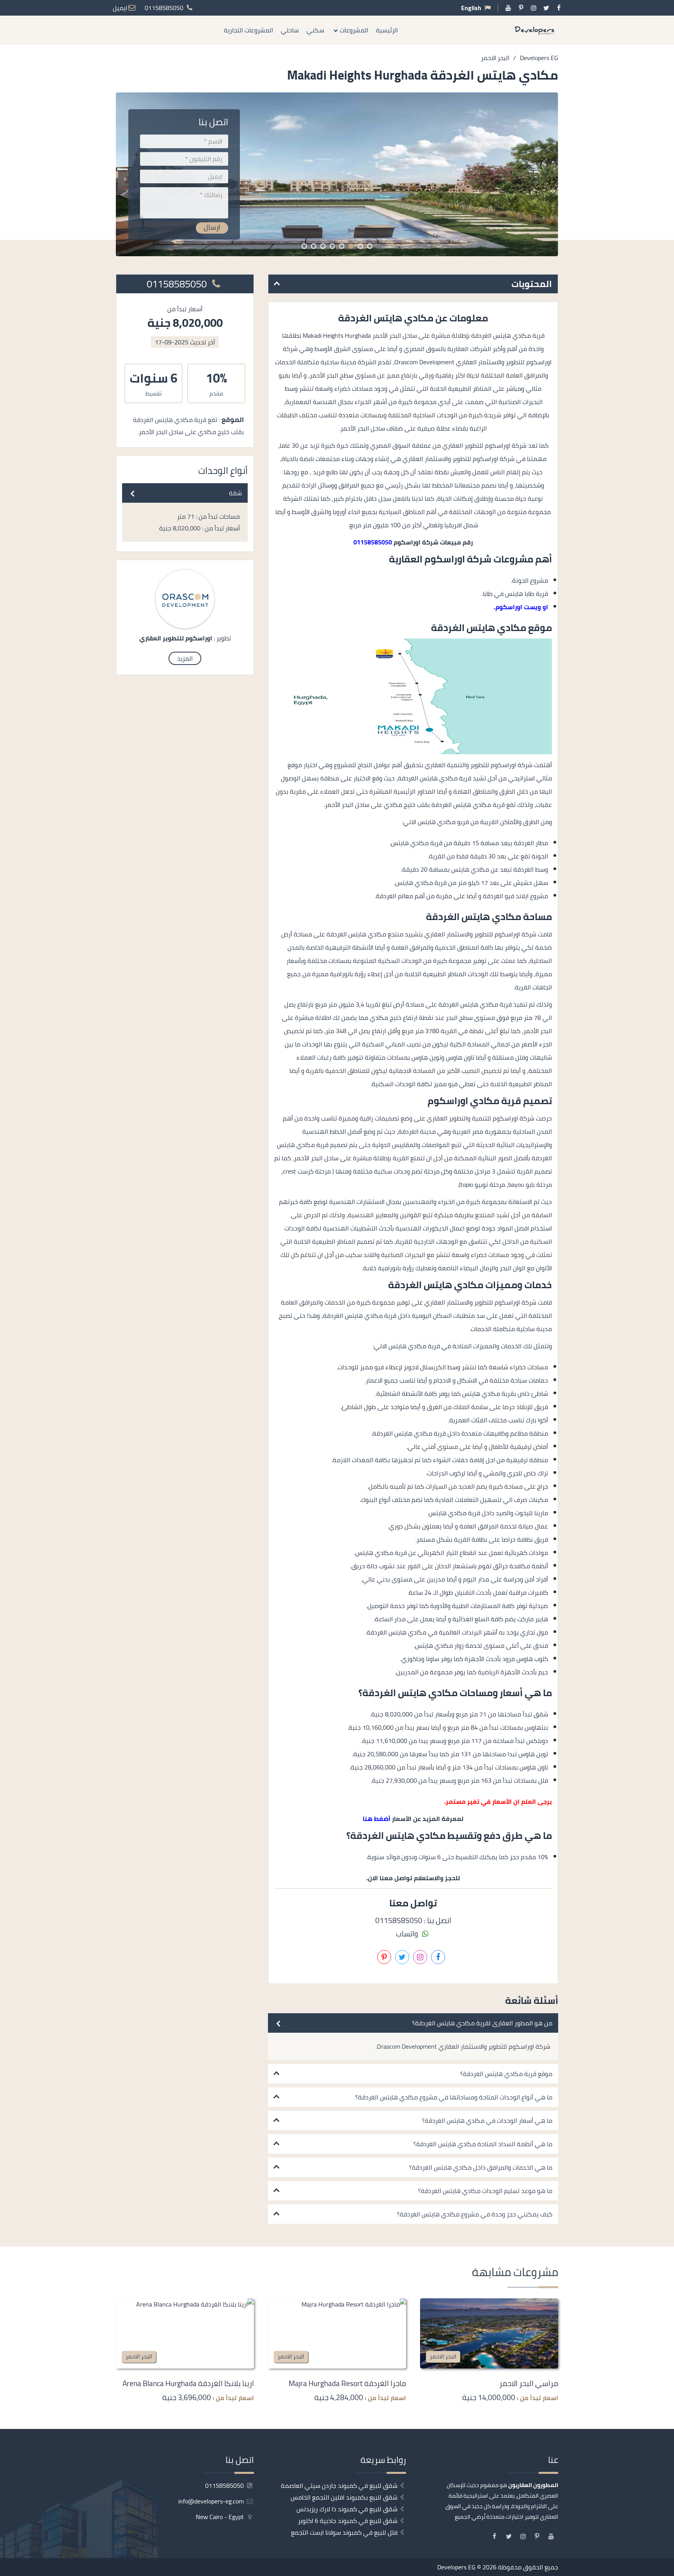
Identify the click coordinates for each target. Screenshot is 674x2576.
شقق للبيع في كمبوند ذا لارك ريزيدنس (347, 2509)
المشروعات (354, 30)
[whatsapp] (668, 1333)
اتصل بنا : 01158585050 (413, 1920)
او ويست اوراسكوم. (521, 607)
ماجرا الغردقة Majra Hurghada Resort (347, 2383)
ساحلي (290, 30)
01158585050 (178, 284)
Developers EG (456, 2567)
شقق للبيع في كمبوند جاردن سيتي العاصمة (339, 2486)
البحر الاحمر (443, 2356)
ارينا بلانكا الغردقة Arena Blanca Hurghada (188, 2383)
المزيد (185, 658)
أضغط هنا (377, 1819)
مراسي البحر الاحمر (529, 2383)
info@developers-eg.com (212, 2501)
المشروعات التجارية (248, 30)
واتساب (408, 1934)
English (471, 8)
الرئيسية (387, 30)
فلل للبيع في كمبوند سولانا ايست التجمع (344, 2532)
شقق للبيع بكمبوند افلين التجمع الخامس (344, 2497)
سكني (315, 30)
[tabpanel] (337, 174)
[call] (668, 1315)
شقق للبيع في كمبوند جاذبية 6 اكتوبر (348, 2521)
